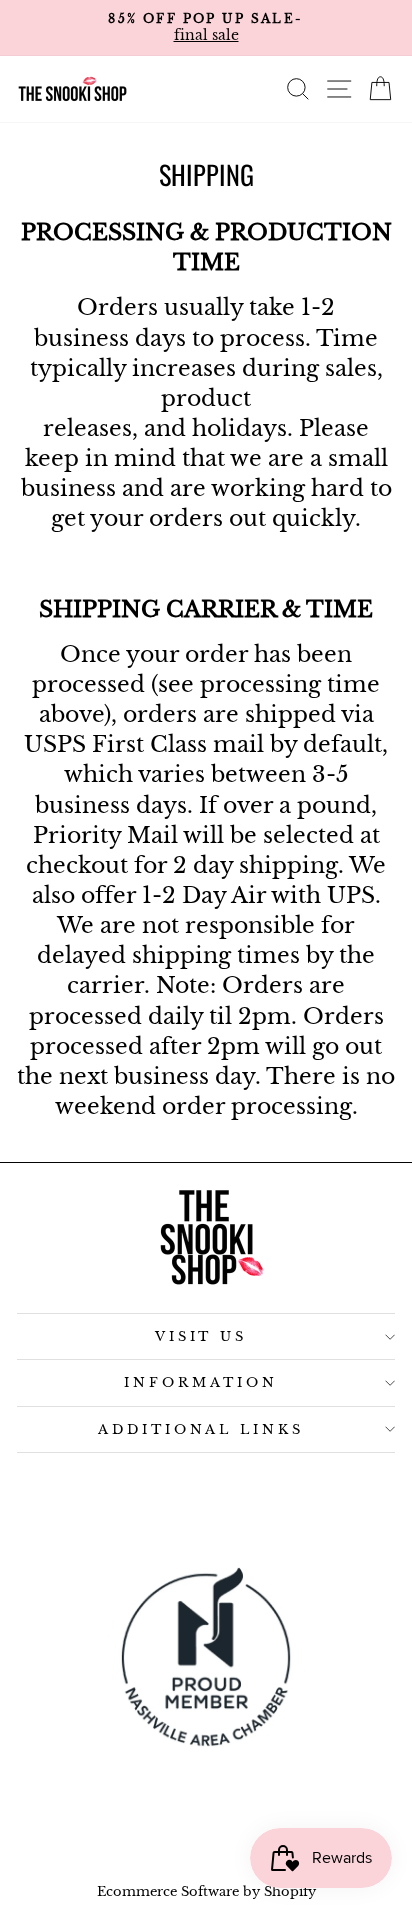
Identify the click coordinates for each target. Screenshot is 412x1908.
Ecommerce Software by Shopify (206, 1891)
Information (201, 1382)
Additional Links (201, 1429)
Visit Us (201, 1336)
